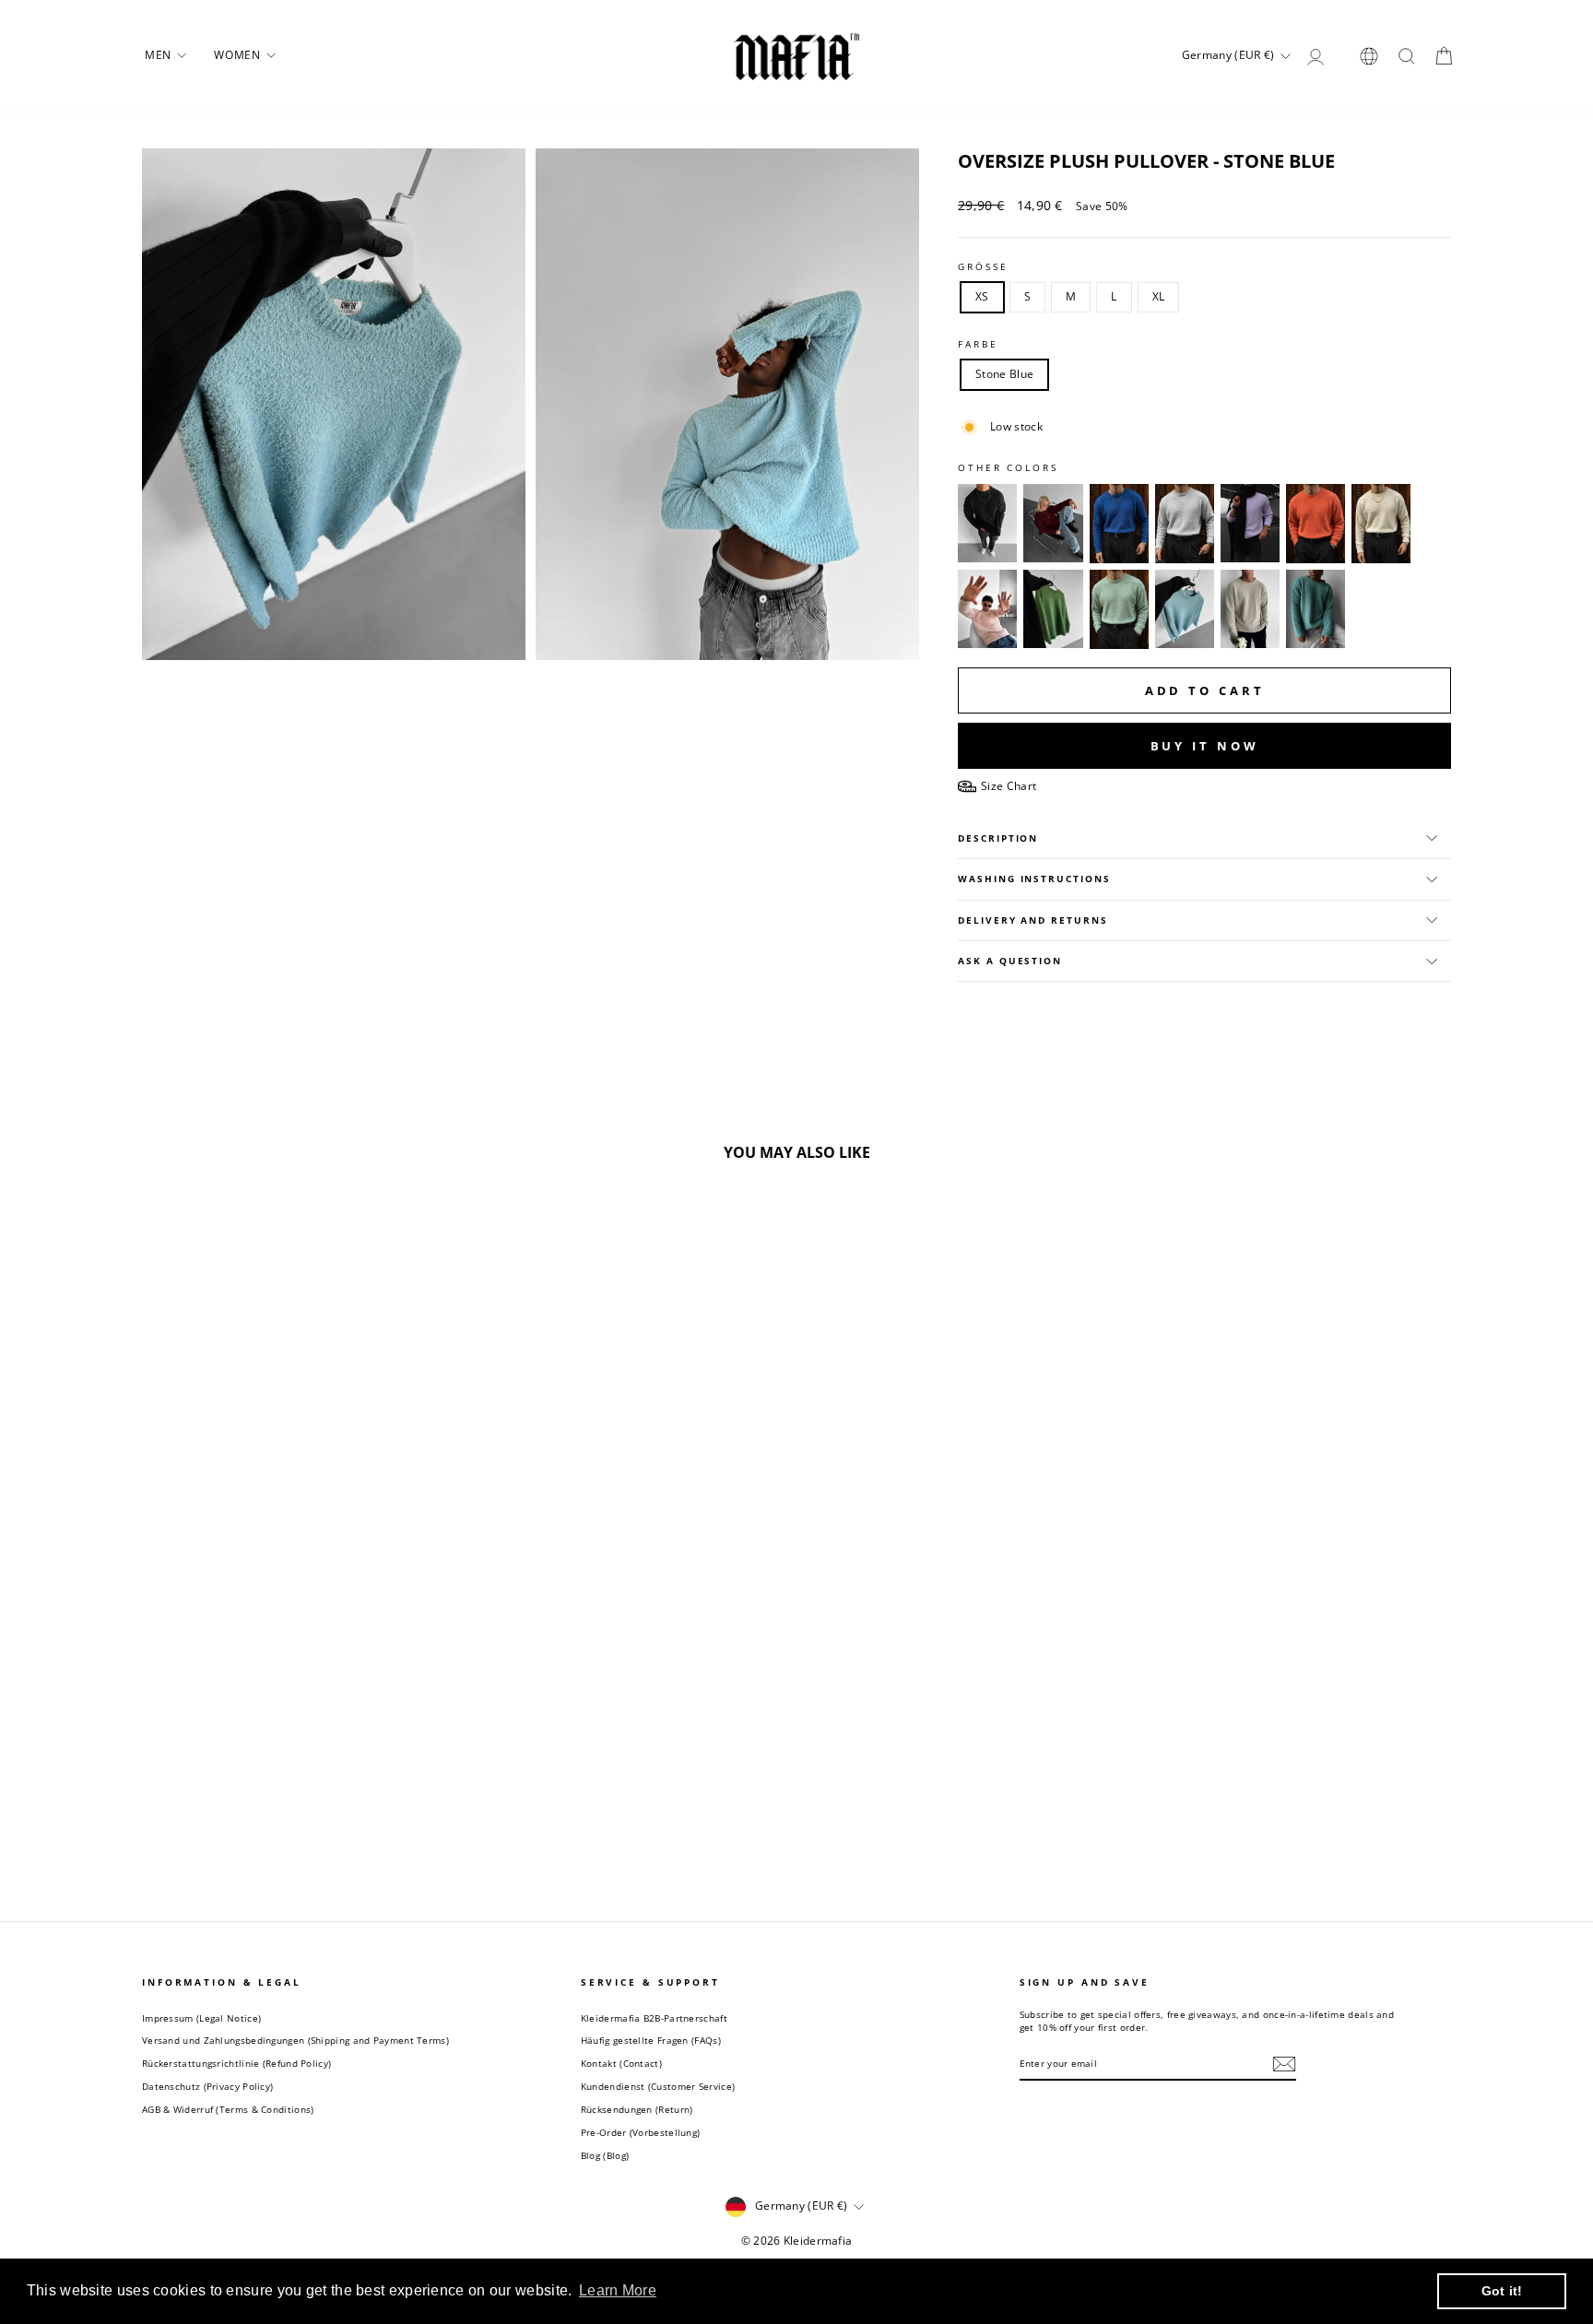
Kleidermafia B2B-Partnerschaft (654, 2018)
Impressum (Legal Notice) (201, 2018)
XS (982, 296)
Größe (983, 267)
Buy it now (1205, 746)
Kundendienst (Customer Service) (658, 2086)
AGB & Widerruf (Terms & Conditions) (228, 2109)
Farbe (978, 344)
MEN (159, 55)
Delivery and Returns (1032, 920)
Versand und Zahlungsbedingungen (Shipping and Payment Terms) (295, 2040)
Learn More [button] (618, 2290)
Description (998, 838)
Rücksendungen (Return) (637, 2109)
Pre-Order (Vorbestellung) (641, 2132)
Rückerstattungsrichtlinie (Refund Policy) (236, 2063)
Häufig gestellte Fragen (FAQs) (651, 2040)
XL (1159, 296)
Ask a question (1010, 961)
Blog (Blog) (605, 2155)
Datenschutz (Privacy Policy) (207, 2086)
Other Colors (1008, 468)
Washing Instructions (1034, 879)
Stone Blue (1004, 374)
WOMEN (239, 55)
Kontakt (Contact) (621, 2063)
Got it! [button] (1502, 2291)
